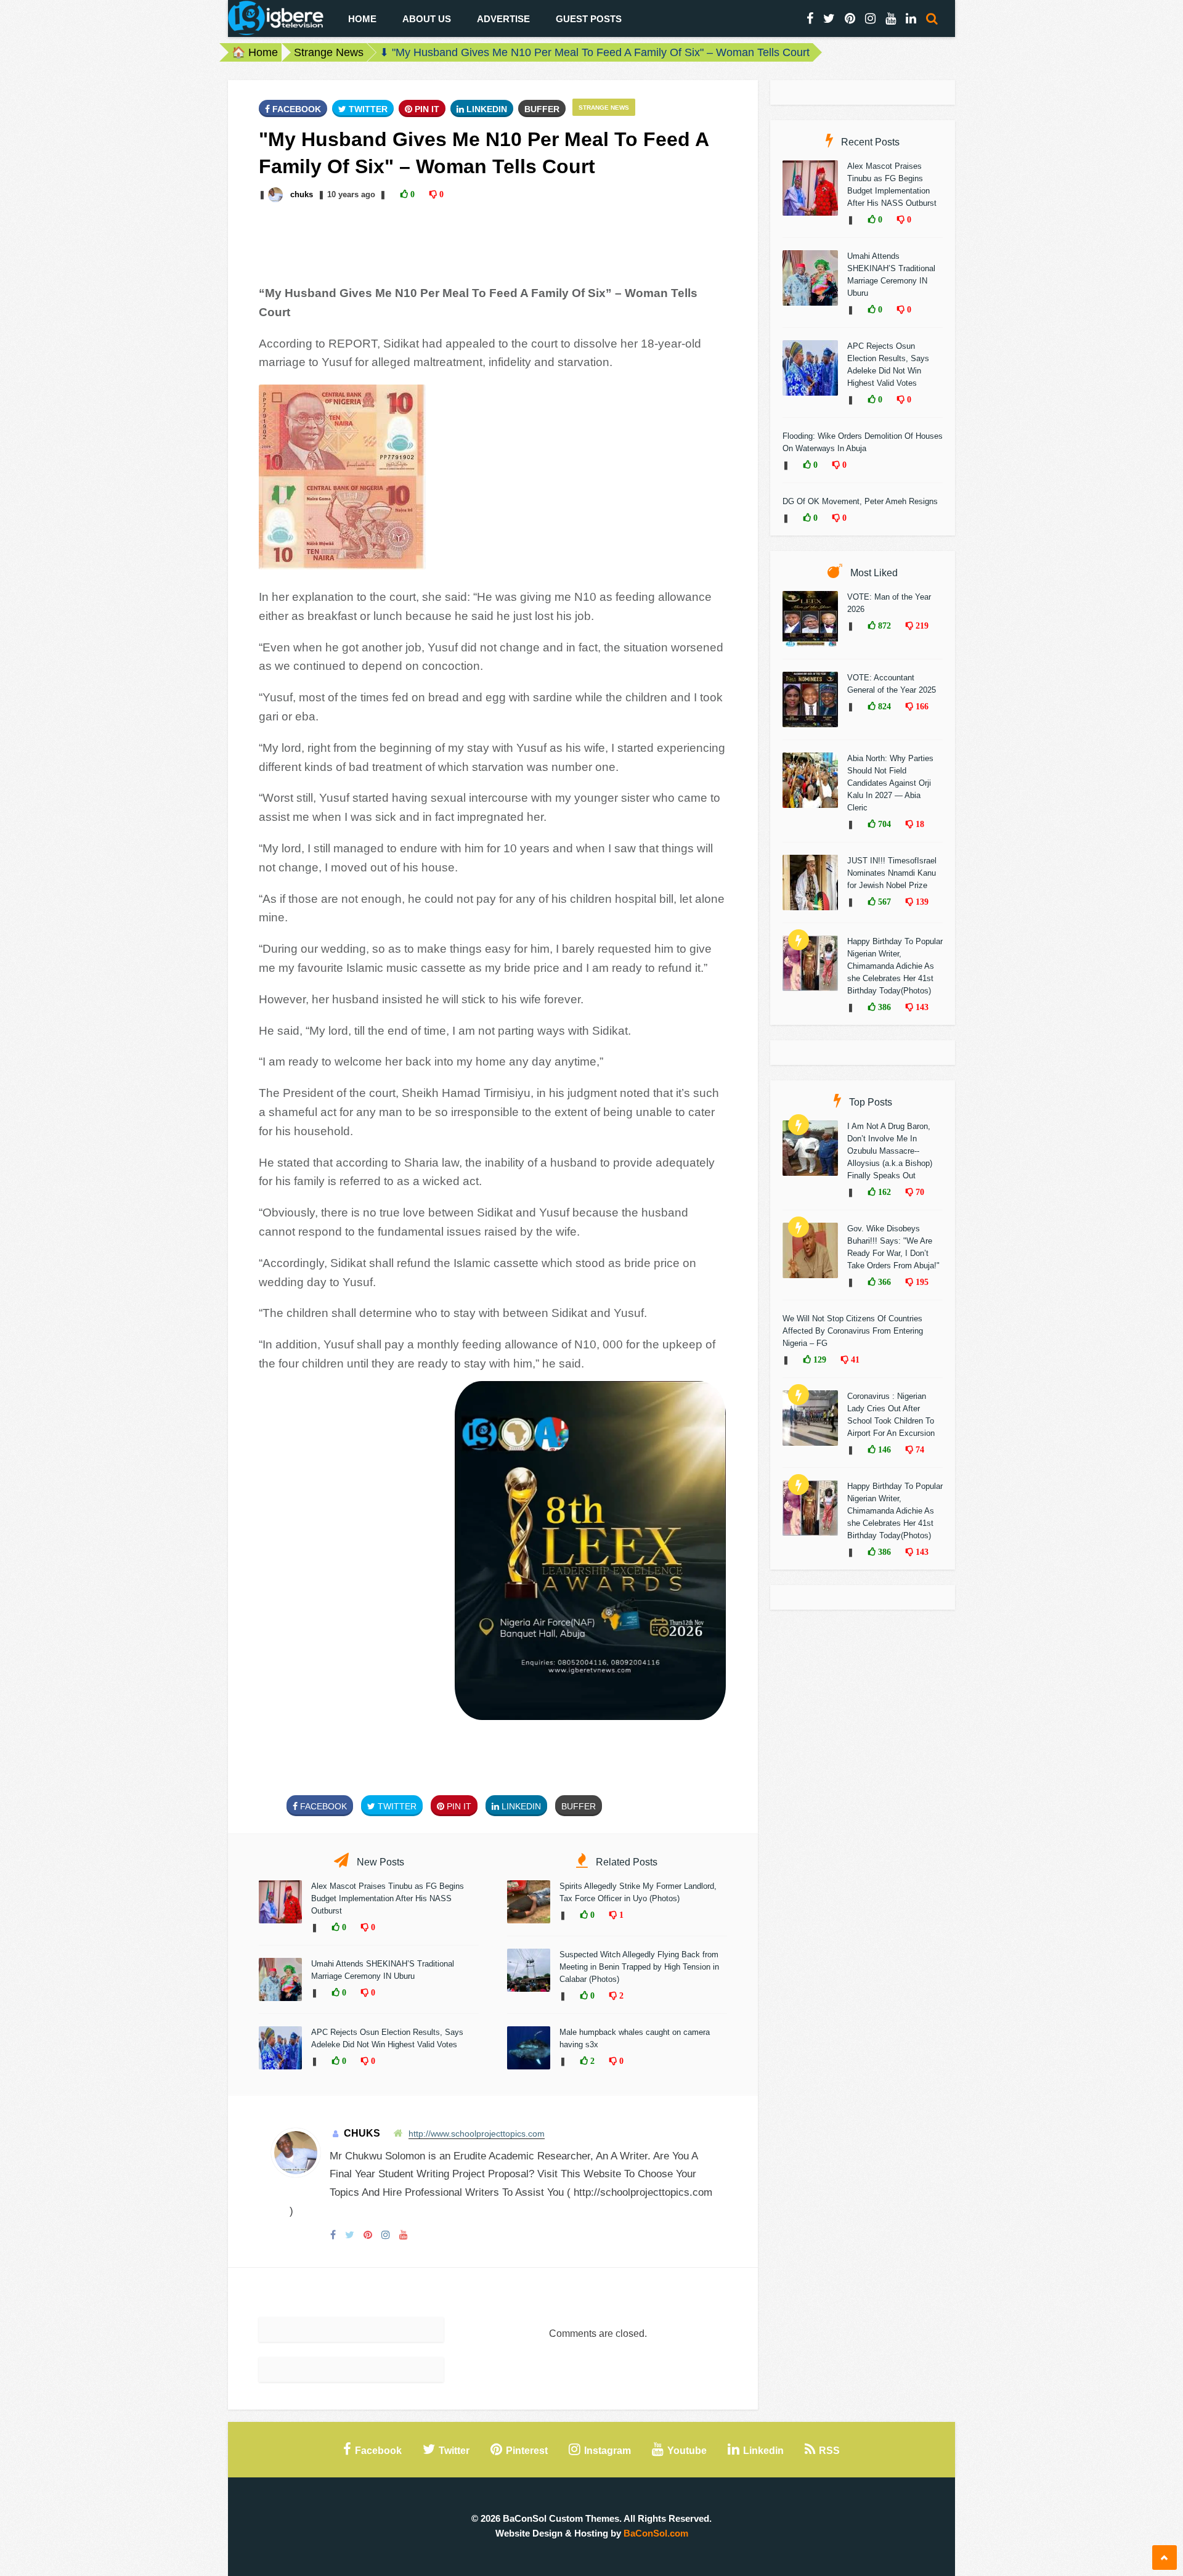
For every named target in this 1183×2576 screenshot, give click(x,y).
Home (362, 19)
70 (919, 1192)
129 (819, 1359)
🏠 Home (255, 52)
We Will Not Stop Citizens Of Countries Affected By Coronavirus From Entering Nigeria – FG (853, 1331)
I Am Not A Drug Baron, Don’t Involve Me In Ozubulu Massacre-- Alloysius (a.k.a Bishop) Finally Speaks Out (890, 1151)
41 (854, 1359)
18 (919, 824)
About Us (427, 19)
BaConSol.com (656, 2533)
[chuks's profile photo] (277, 194)
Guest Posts (589, 19)
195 (921, 1282)
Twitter (367, 109)
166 (921, 706)
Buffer (542, 109)
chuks (302, 194)
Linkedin (486, 109)
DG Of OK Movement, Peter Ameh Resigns (860, 501)
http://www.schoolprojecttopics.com (477, 2134)
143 (921, 1007)
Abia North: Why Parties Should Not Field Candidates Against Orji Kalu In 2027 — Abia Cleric (890, 783)
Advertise (503, 19)
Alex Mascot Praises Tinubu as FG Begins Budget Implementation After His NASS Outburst (388, 1898)
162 (883, 1192)
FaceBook (295, 109)
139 (921, 902)
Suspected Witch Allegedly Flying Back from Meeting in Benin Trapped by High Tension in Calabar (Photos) (639, 1967)
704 (883, 824)
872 (883, 626)
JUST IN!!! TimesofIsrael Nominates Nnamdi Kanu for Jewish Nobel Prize (892, 873)
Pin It (426, 109)
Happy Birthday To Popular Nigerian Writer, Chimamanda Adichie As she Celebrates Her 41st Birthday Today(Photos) (895, 966)
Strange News (329, 52)
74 (919, 1449)
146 (883, 1449)
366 (883, 1282)
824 (883, 706)
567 (883, 902)
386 (883, 1007)
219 (921, 626)
